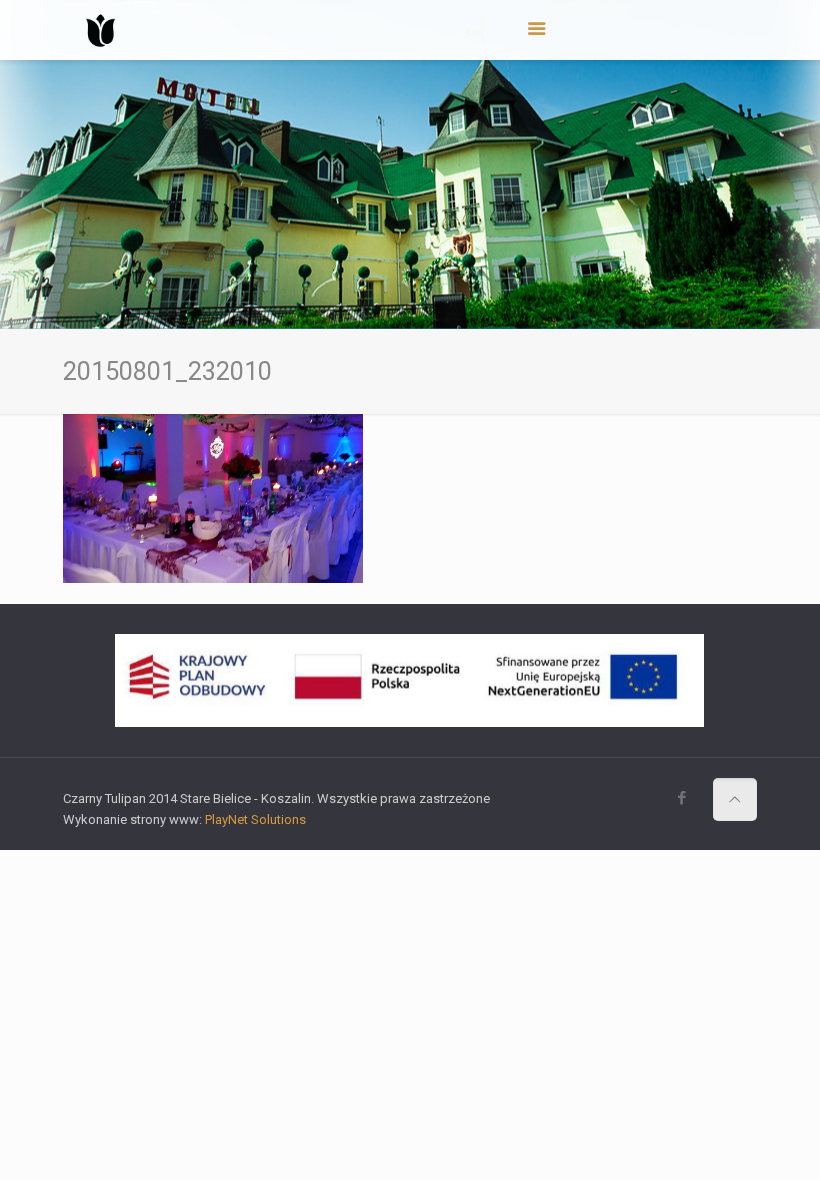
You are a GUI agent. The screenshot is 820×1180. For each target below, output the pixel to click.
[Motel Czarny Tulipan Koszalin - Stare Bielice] (100, 30)
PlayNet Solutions (255, 819)
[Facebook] (682, 798)
